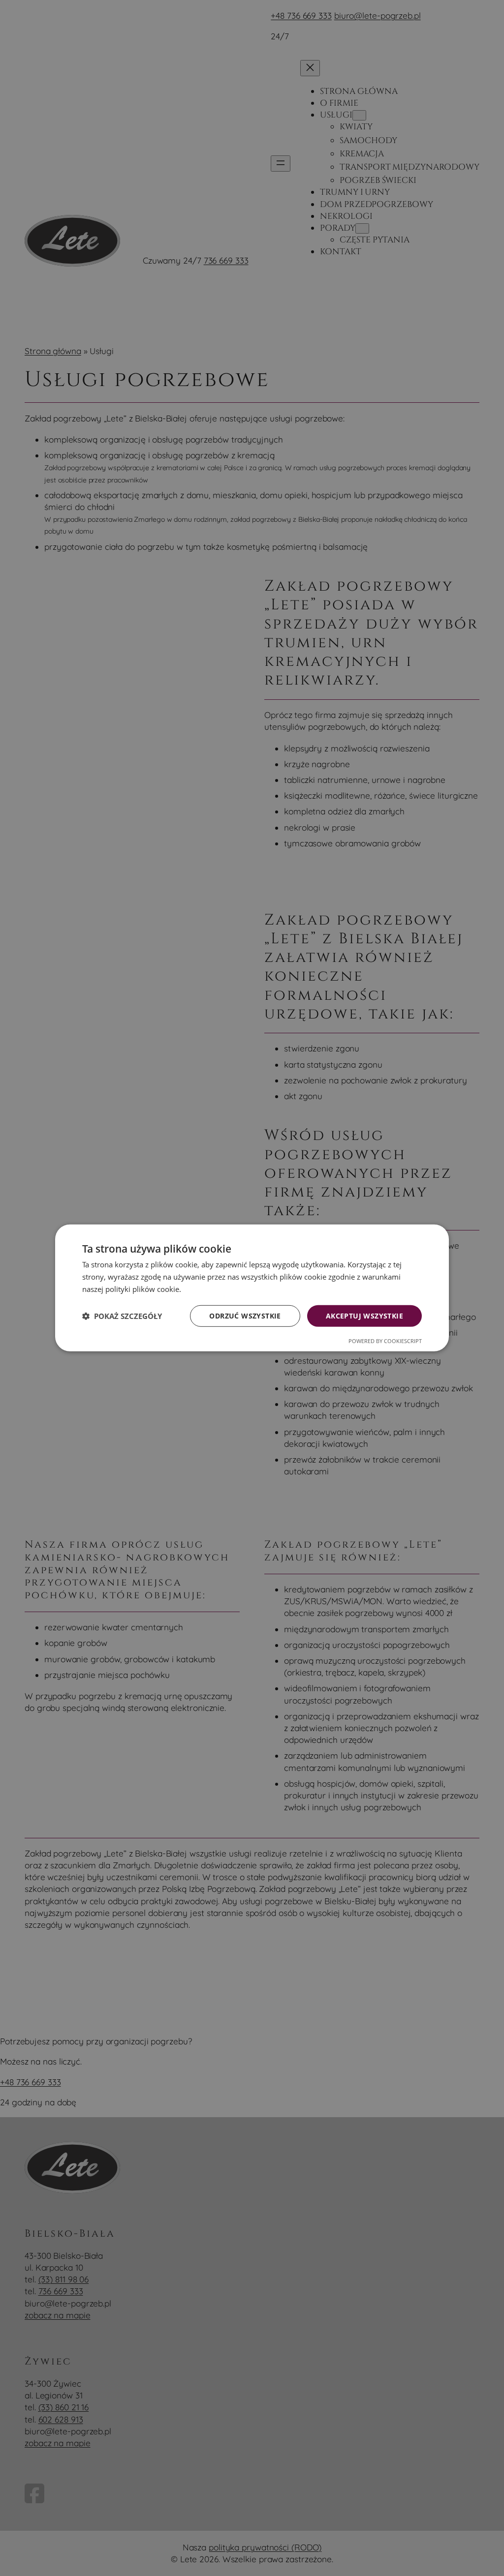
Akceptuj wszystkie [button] (364, 1315)
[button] (122, 1316)
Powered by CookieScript (385, 1341)
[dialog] (252, 1288)
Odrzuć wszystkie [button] (245, 1315)
